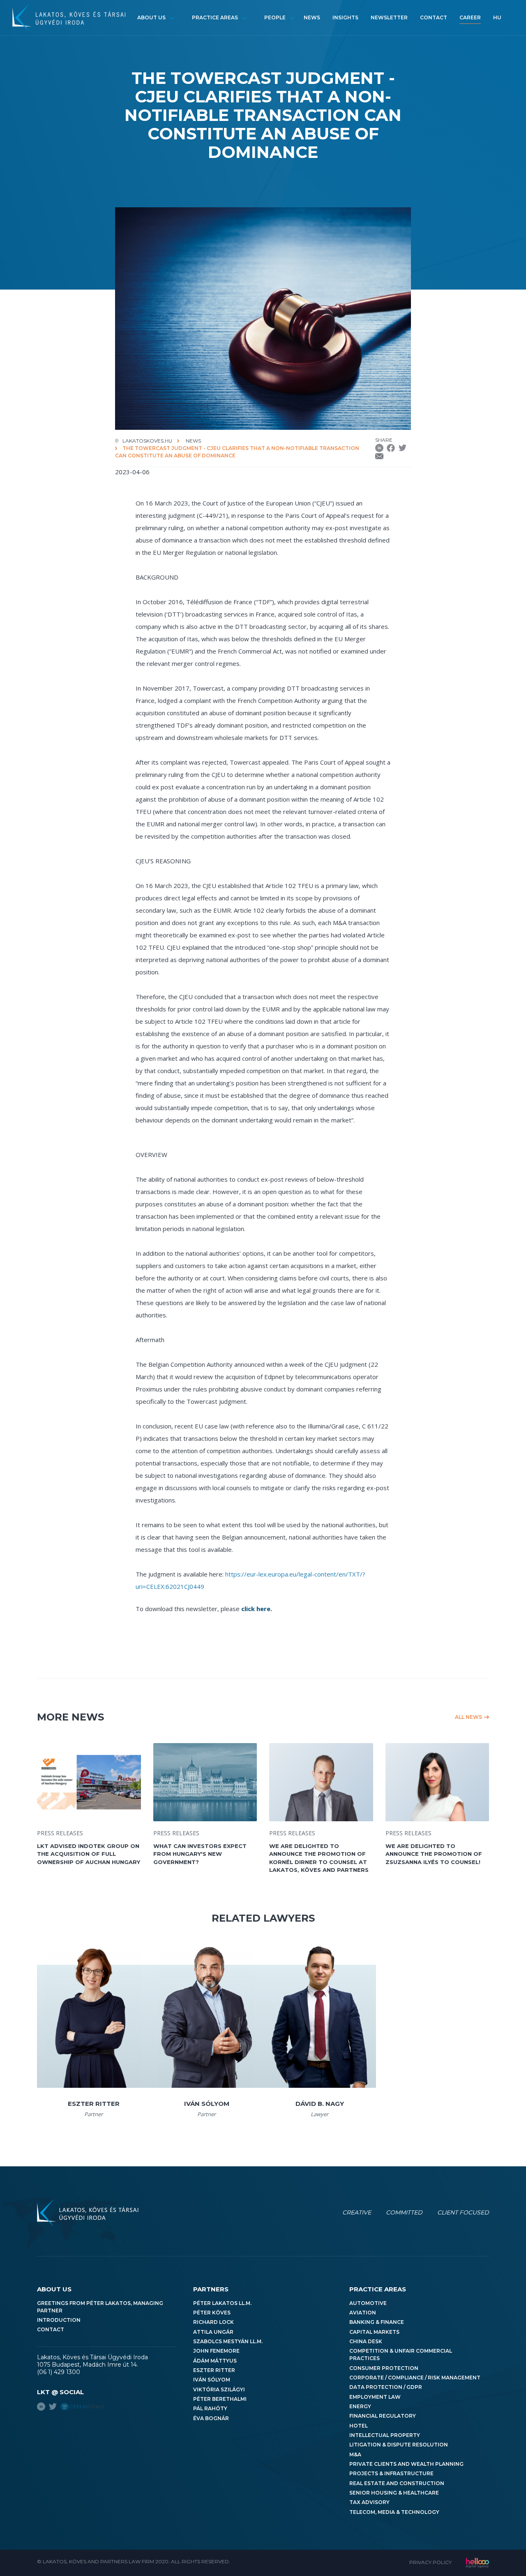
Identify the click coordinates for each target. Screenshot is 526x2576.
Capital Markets (374, 2332)
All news (468, 1717)
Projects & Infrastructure (391, 2473)
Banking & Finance (377, 2322)
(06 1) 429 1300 (59, 2372)
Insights (345, 17)
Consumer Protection (384, 2368)
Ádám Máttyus (215, 2361)
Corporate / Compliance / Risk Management (415, 2378)
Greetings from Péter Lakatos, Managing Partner (100, 2307)
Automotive (368, 2303)
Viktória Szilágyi (219, 2389)
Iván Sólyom (212, 2380)
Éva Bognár (211, 2418)
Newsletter (389, 17)
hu (497, 17)
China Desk (366, 2341)
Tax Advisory (369, 2502)
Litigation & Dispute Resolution (399, 2445)
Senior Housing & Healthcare (394, 2493)
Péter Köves (212, 2313)
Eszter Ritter (214, 2370)
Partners (211, 2289)
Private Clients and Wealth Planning (406, 2464)
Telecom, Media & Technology (394, 2512)
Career (470, 17)
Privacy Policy (430, 2562)
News (312, 17)
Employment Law (375, 2397)
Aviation (363, 2313)
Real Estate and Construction (397, 2483)
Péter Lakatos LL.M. (222, 2303)
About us (151, 17)
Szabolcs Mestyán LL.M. (228, 2341)
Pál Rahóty (210, 2408)
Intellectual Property (385, 2435)
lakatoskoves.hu (147, 441)
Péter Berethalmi (220, 2399)
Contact (434, 17)
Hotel (359, 2426)
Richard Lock (213, 2322)
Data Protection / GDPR (386, 2387)
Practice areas (215, 17)
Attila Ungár (213, 2332)
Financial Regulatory (383, 2416)
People (275, 17)
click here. (257, 1609)
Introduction (59, 2320)
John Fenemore (216, 2351)
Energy (360, 2406)
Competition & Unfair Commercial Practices (401, 2355)
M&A (355, 2454)
